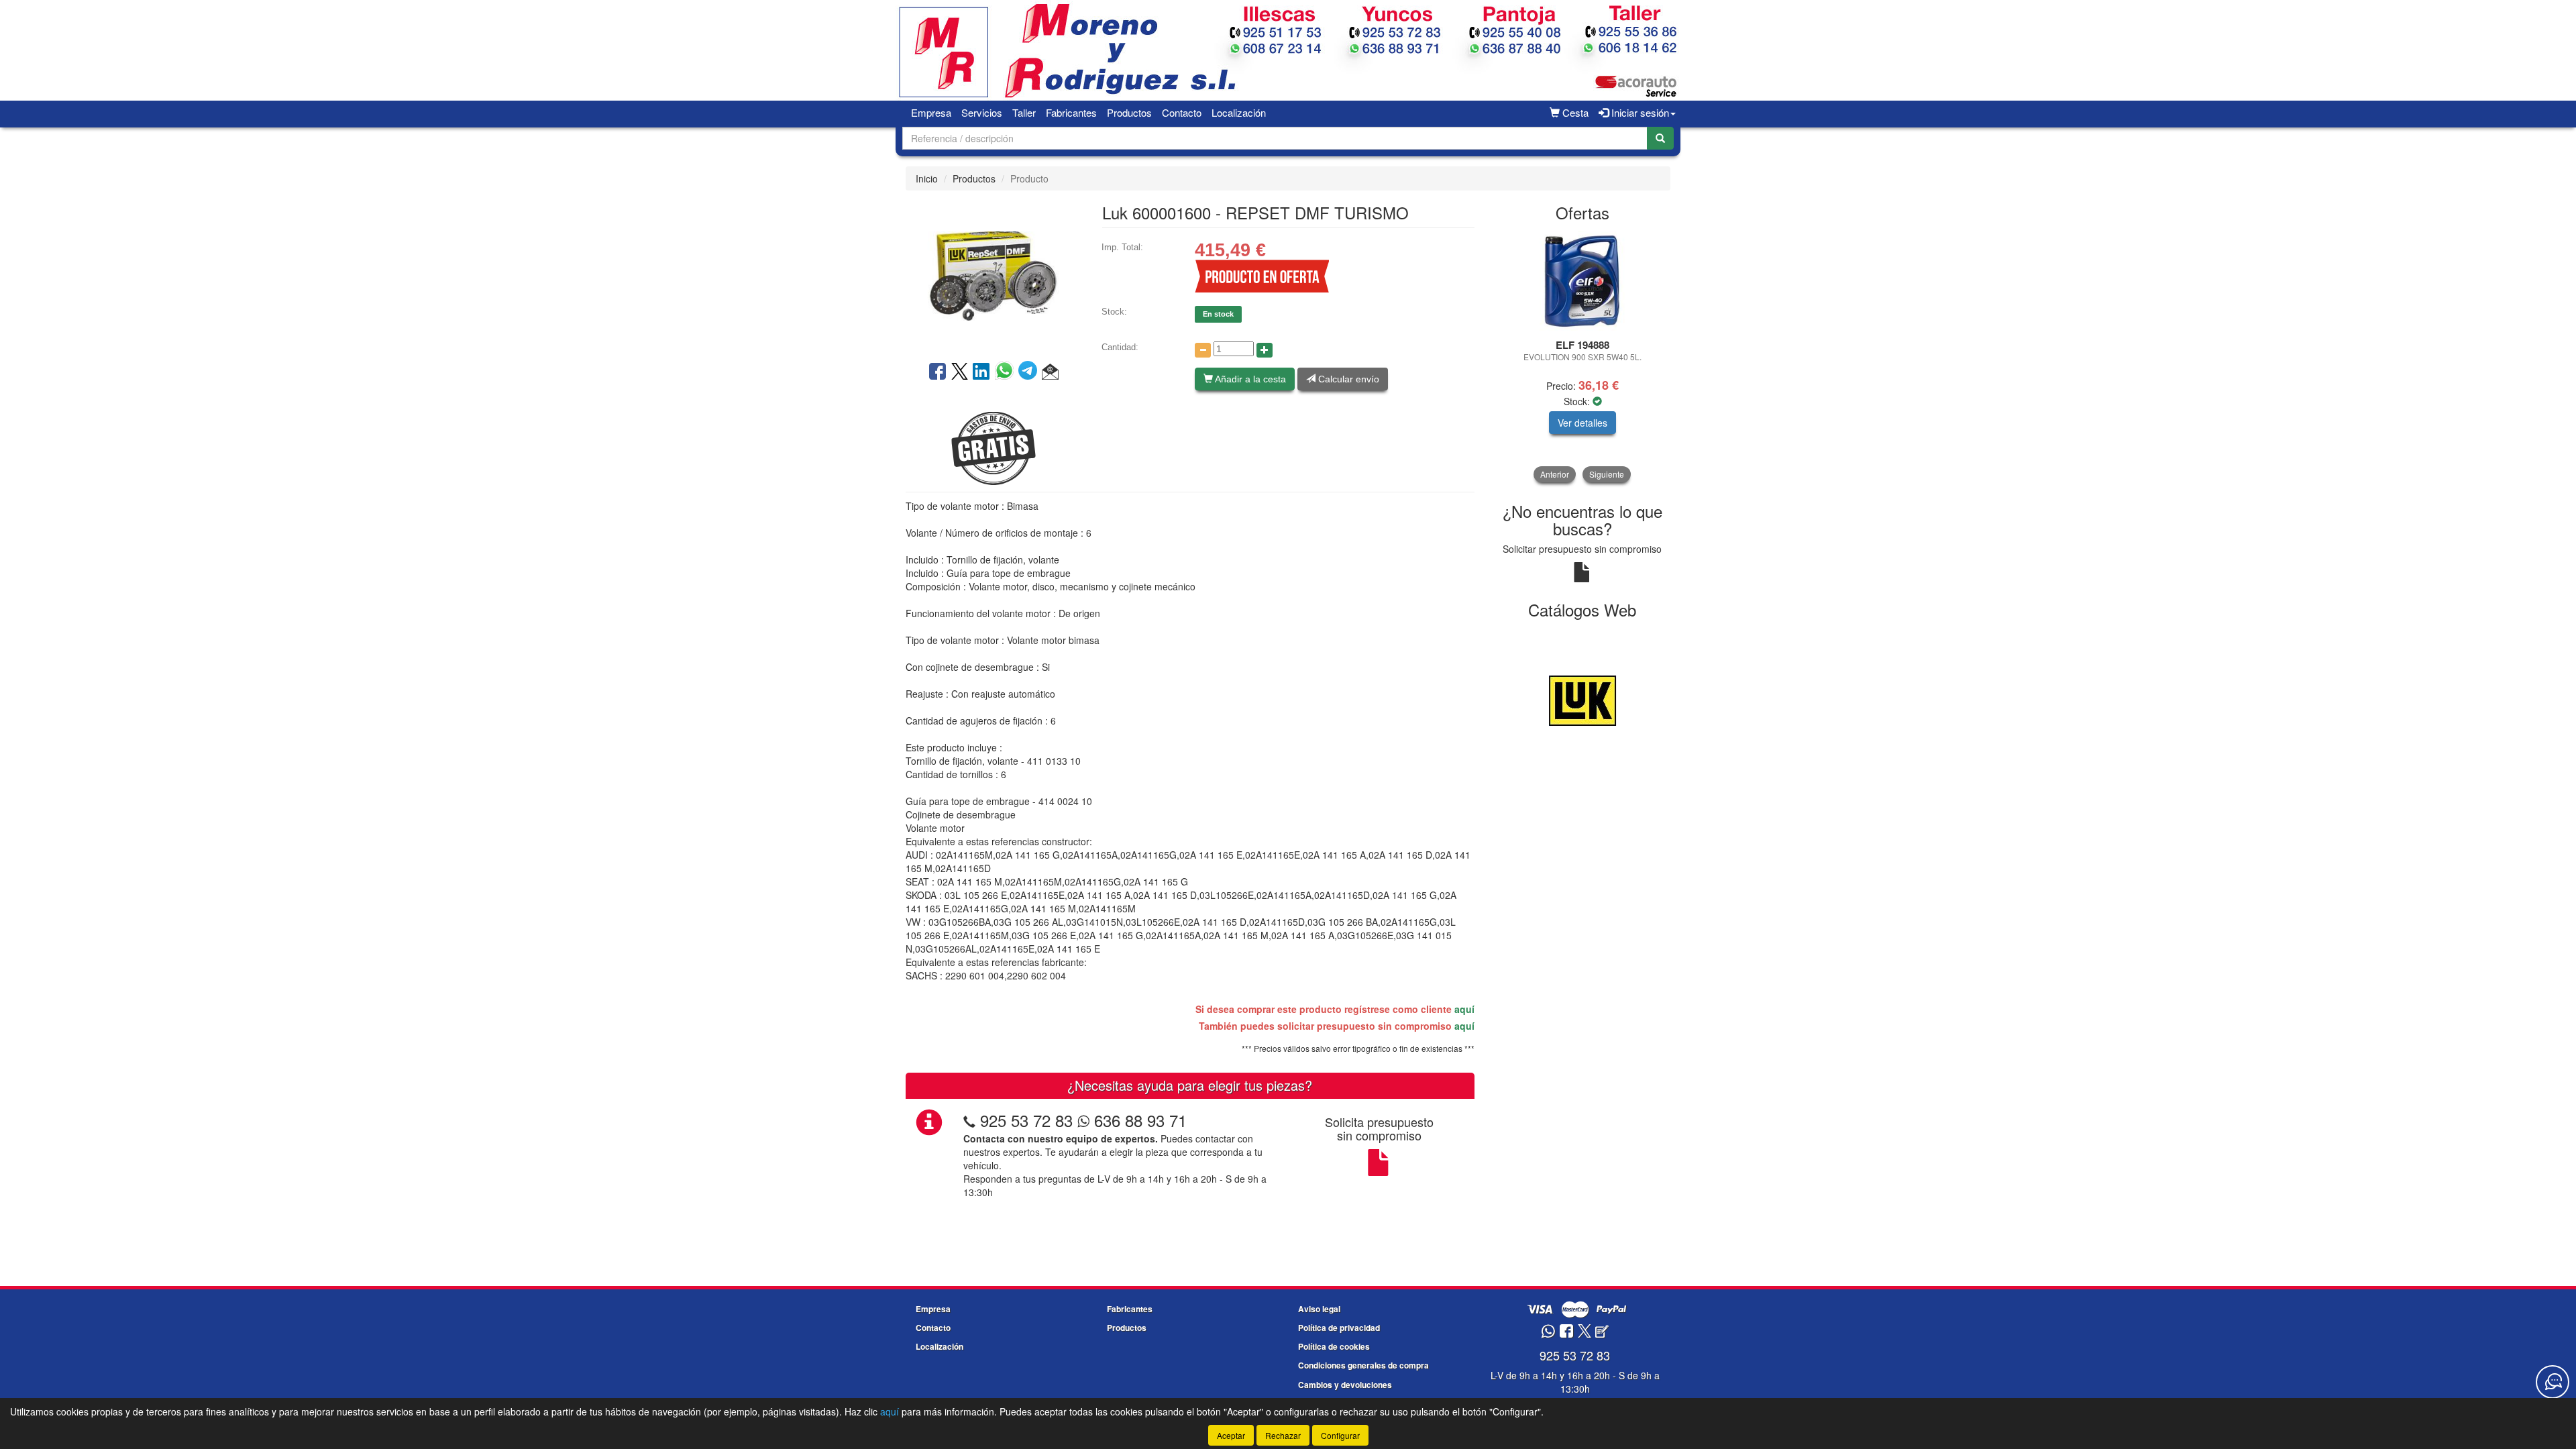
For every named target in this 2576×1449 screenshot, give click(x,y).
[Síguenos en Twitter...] (1585, 1332)
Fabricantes (1071, 112)
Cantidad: (1120, 347)
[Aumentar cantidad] (1265, 350)
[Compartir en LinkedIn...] (981, 372)
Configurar (1340, 1435)
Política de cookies (1334, 1346)
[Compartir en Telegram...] (1030, 372)
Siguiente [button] (1607, 474)
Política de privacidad (1339, 1328)
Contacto (1182, 112)
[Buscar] (1660, 138)
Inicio (927, 178)
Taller (1024, 112)
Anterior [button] (1555, 474)
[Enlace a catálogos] (1583, 699)
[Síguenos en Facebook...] (1566, 1332)
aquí (1464, 1009)
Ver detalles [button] (1582, 423)
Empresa (931, 112)
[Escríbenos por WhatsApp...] (1548, 1332)
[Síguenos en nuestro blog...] (1602, 1332)
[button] (1050, 372)
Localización (1239, 112)
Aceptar (1231, 1435)
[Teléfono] (969, 1120)
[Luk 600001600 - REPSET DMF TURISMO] (994, 274)
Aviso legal (1319, 1309)
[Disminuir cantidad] (1203, 350)
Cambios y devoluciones (1345, 1385)
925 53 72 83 (1026, 1120)
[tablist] (1583, 357)
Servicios (982, 112)
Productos (1129, 112)
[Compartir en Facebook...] (937, 372)
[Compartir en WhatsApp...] (1007, 372)
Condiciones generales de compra (1363, 1365)
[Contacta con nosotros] (2553, 1382)
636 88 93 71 (1138, 1120)
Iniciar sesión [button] (1639, 112)
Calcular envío (1347, 379)
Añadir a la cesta (1249, 379)
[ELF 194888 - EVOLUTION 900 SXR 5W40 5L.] (1583, 281)
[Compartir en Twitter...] (960, 372)
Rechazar (1283, 1435)
